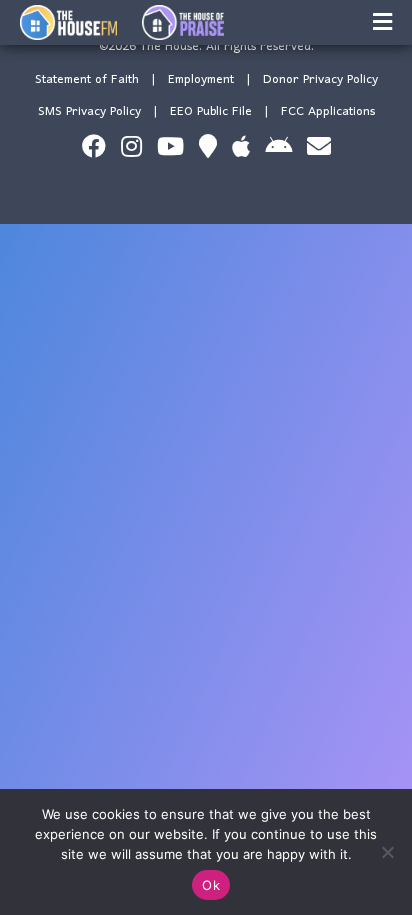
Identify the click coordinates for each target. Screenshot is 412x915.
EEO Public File (211, 111)
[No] (387, 852)
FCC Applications (328, 111)
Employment (201, 79)
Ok (211, 885)
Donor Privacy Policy (320, 79)
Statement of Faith (87, 79)
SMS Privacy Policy (89, 111)
